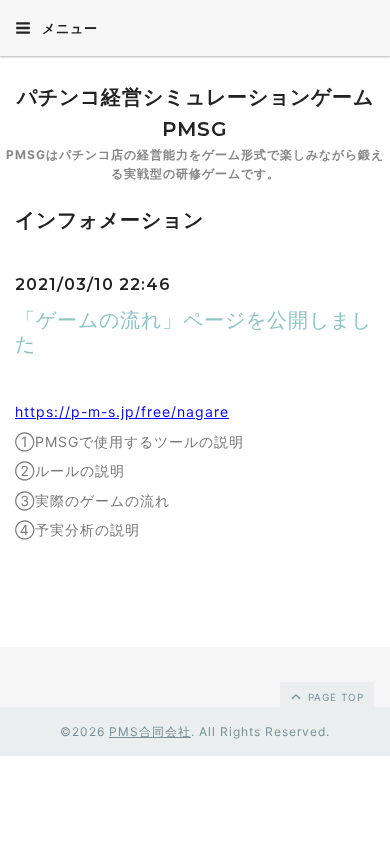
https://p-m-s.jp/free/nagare (122, 411)
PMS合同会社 (150, 731)
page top (334, 697)
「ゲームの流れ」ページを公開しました (193, 332)
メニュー (68, 28)
